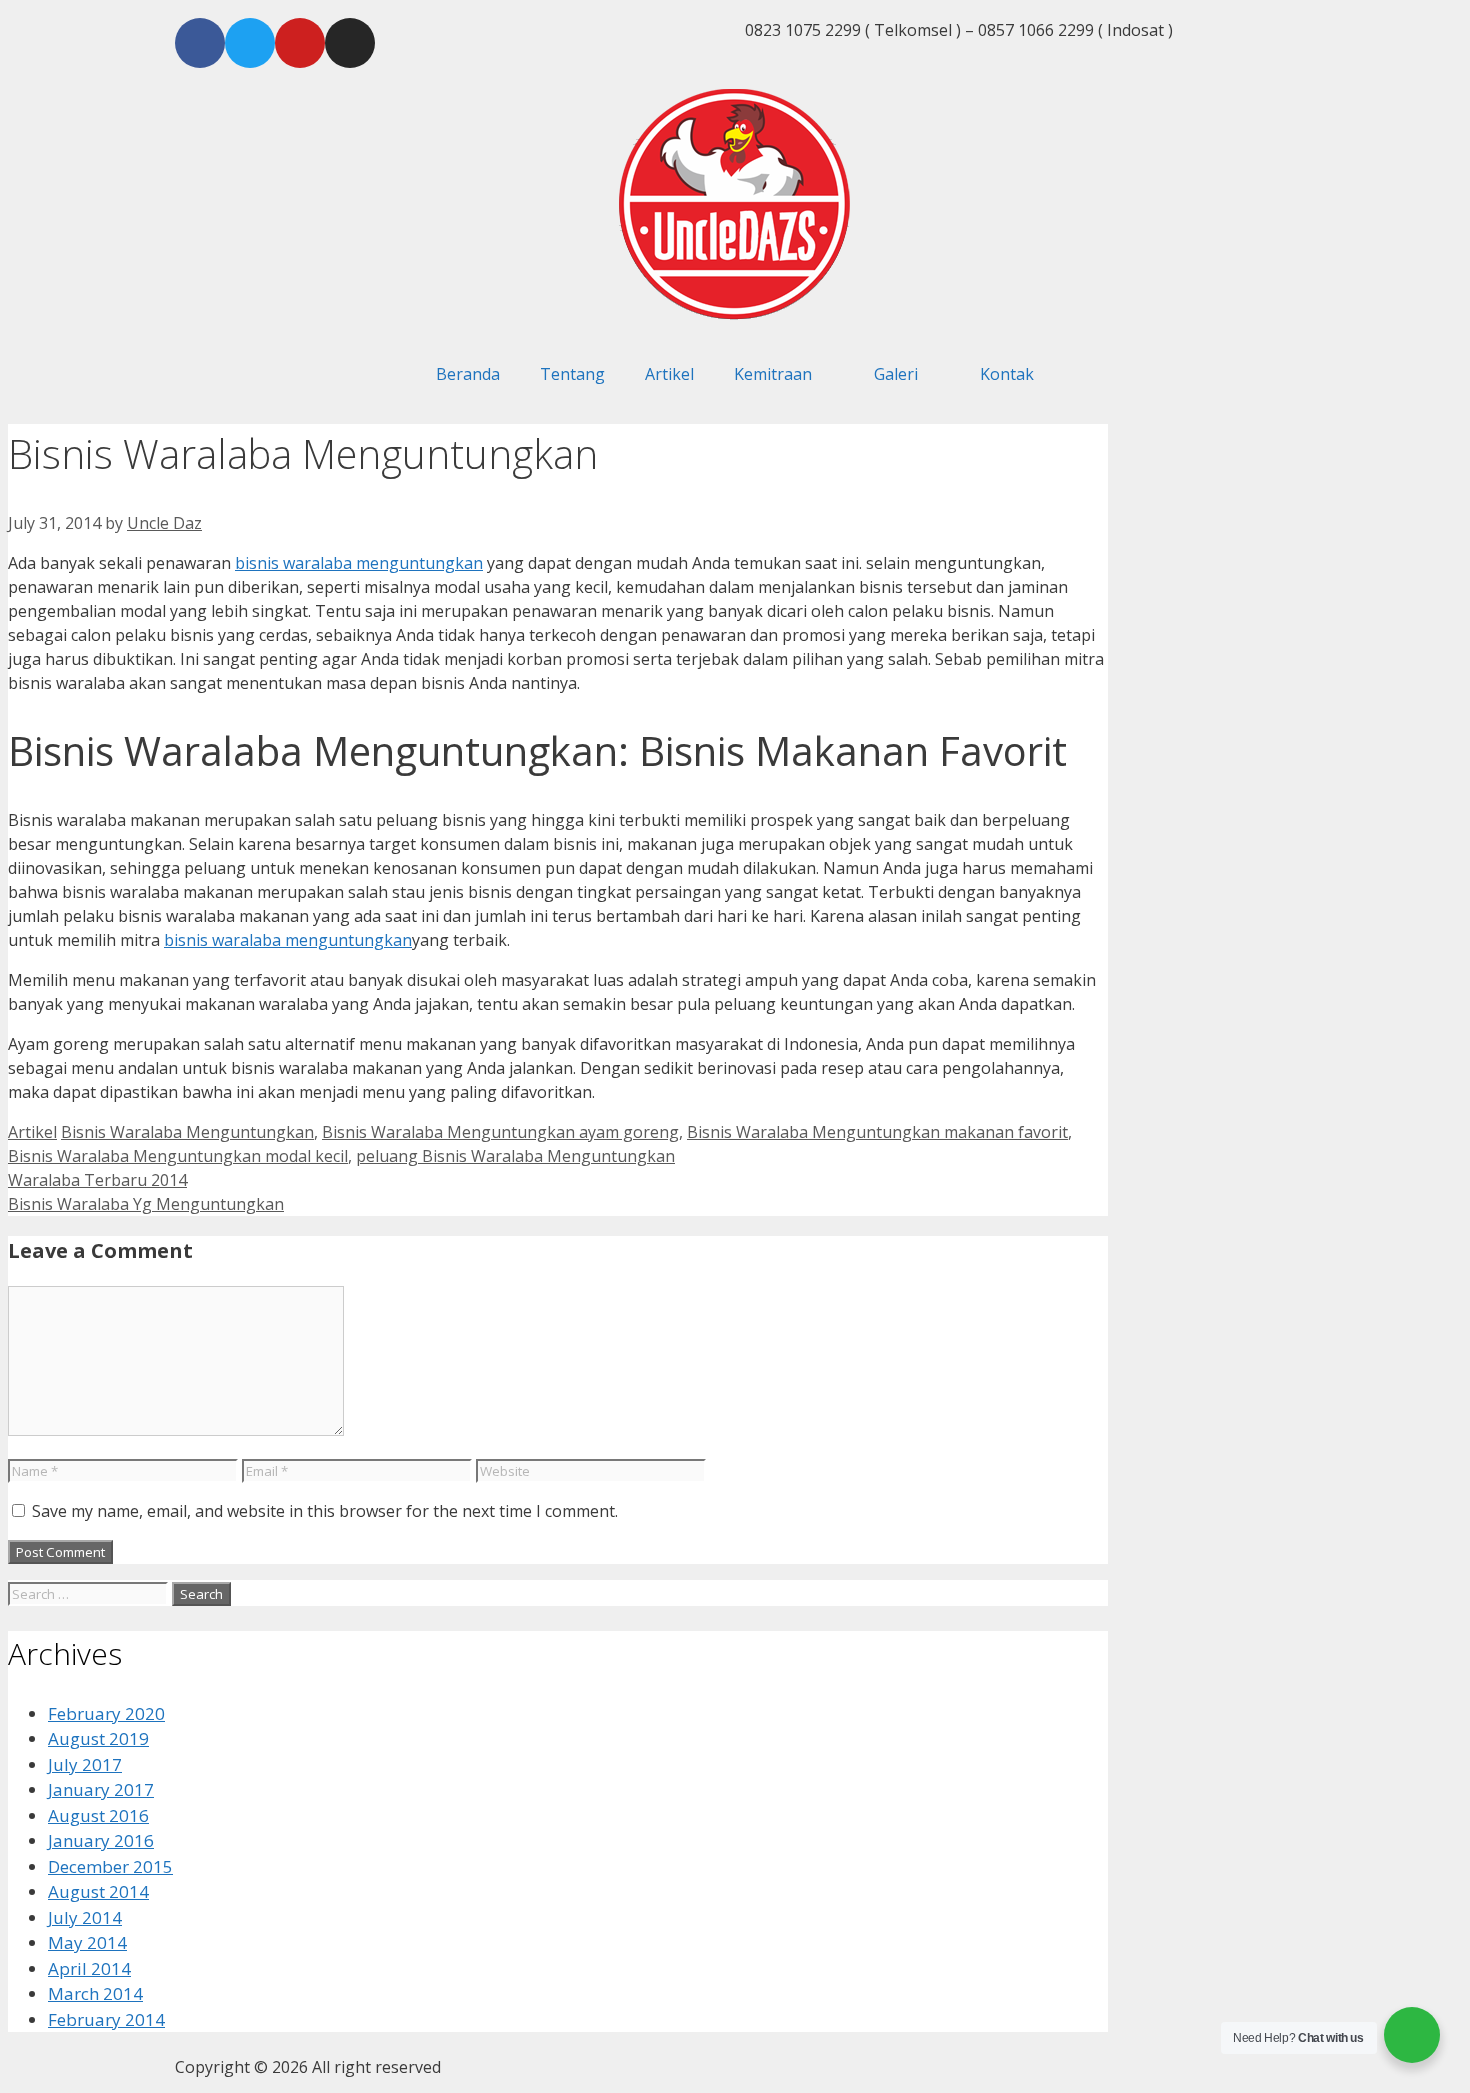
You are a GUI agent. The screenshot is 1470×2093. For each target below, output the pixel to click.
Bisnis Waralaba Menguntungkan (187, 1132)
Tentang (572, 374)
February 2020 (106, 1713)
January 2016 (101, 1840)
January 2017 (101, 1789)
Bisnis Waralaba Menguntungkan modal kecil (178, 1156)
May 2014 (87, 1942)
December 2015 (110, 1866)
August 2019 (98, 1738)
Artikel (669, 374)
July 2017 (85, 1764)
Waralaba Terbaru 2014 (97, 1180)
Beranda (468, 374)
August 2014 (98, 1891)
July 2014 (85, 1917)
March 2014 (95, 1993)
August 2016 (98, 1815)
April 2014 (89, 1968)
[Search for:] (90, 1592)
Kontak (1007, 374)
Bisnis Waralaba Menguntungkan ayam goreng (500, 1132)
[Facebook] (200, 43)
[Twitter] (250, 43)
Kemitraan (773, 374)
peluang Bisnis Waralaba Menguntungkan (515, 1156)
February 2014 (106, 2019)
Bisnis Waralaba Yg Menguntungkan (146, 1204)
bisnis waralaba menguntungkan (359, 563)
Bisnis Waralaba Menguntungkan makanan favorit (877, 1132)
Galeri (896, 374)
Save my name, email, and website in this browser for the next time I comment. (325, 1511)
